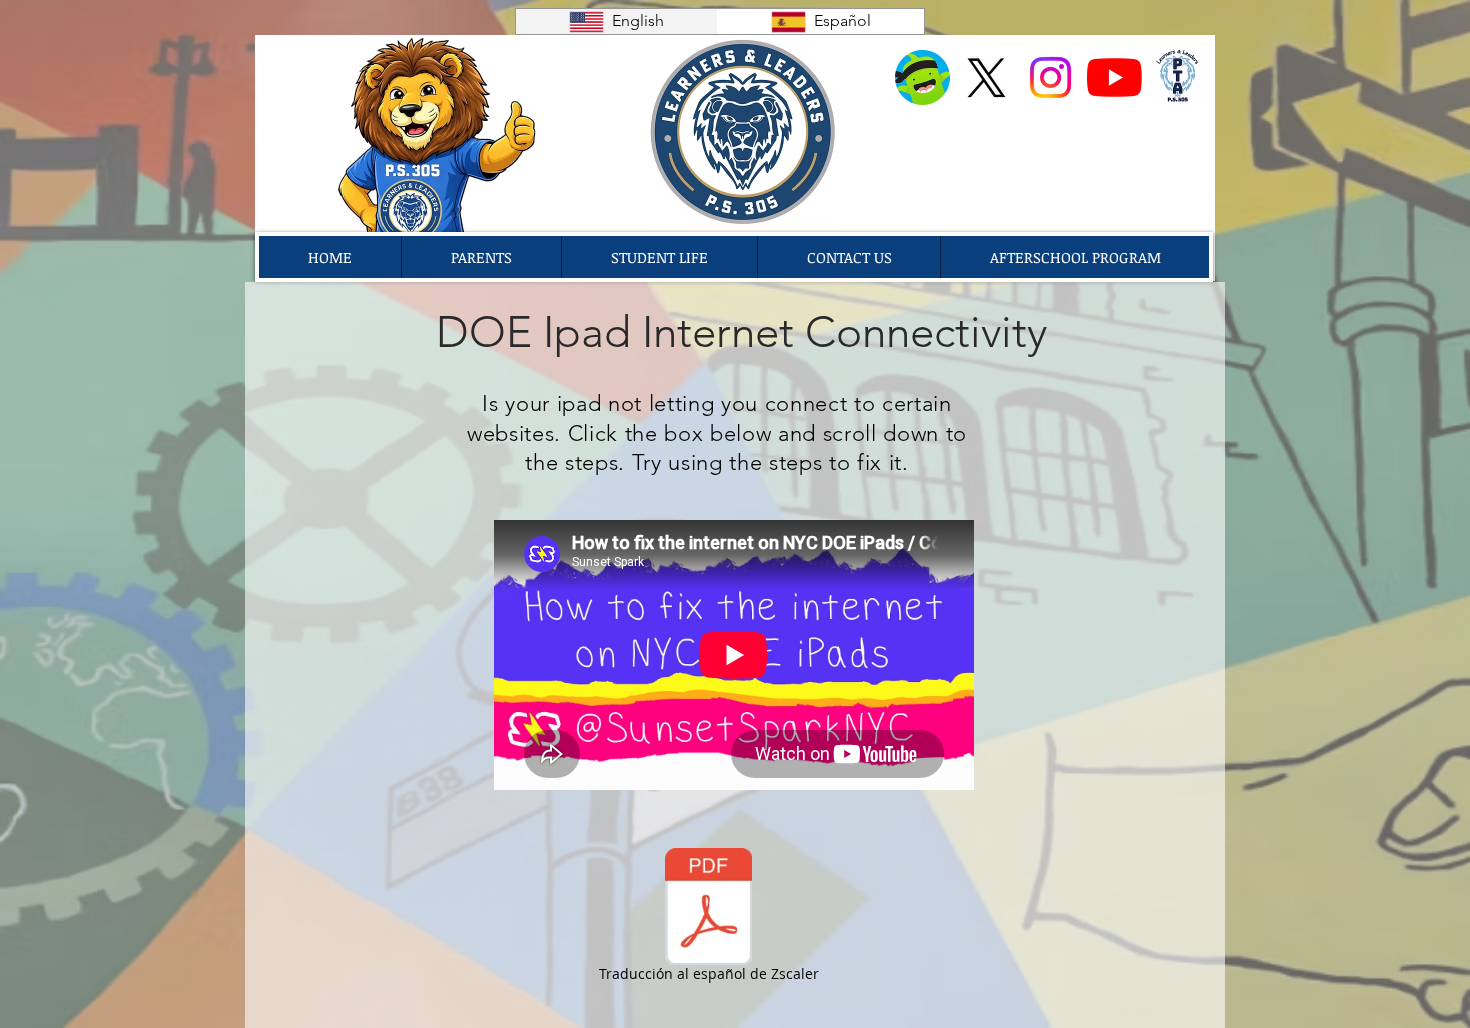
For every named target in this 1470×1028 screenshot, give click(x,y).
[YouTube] (1114, 77)
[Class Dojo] (922, 77)
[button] (481, 257)
